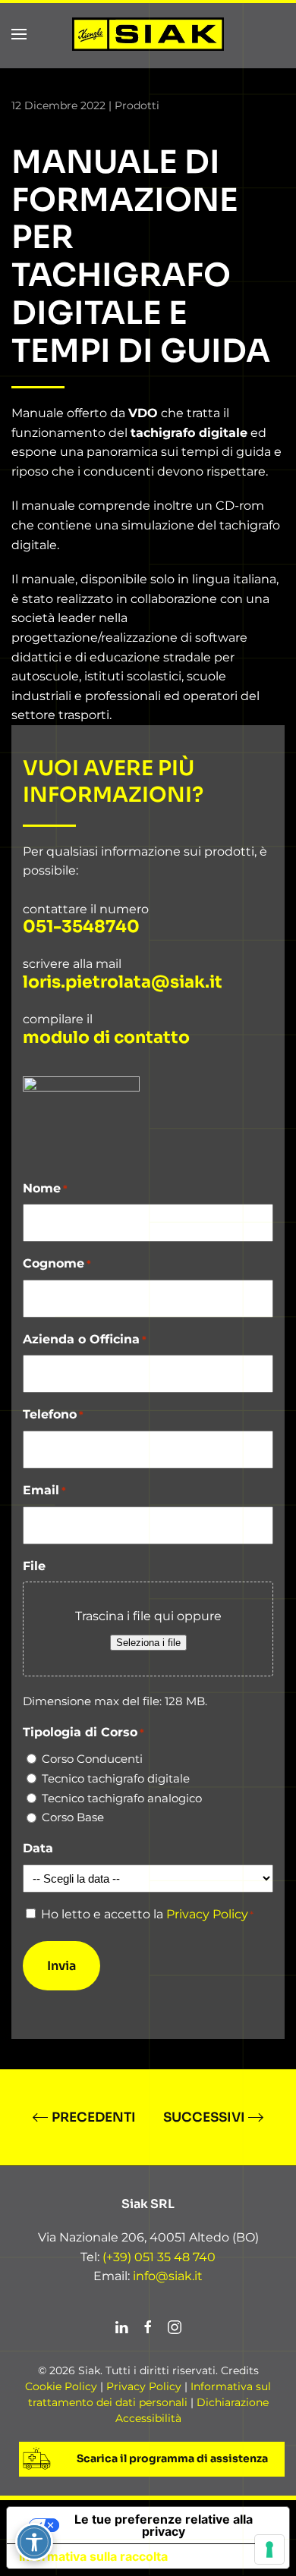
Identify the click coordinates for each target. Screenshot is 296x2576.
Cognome (57, 1263)
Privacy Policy (207, 1914)
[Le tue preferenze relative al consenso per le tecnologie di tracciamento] (269, 2549)
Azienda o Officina (85, 1339)
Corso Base (73, 1817)
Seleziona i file (148, 1643)
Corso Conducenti (92, 1759)
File (34, 1566)
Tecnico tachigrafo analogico (122, 1798)
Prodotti (137, 105)
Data (38, 1848)
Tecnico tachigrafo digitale (116, 1778)
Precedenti (94, 2117)
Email (44, 1490)
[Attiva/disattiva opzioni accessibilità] (34, 2542)
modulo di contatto (106, 1038)
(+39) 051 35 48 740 (157, 2257)
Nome (45, 1188)
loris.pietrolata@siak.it (123, 982)
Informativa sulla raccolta (93, 2556)
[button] (19, 34)
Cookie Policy (61, 2386)
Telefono (53, 1414)
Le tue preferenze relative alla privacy (164, 2525)
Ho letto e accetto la (147, 1914)
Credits (240, 2370)
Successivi (204, 2117)
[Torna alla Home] (148, 34)
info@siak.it (168, 2276)
